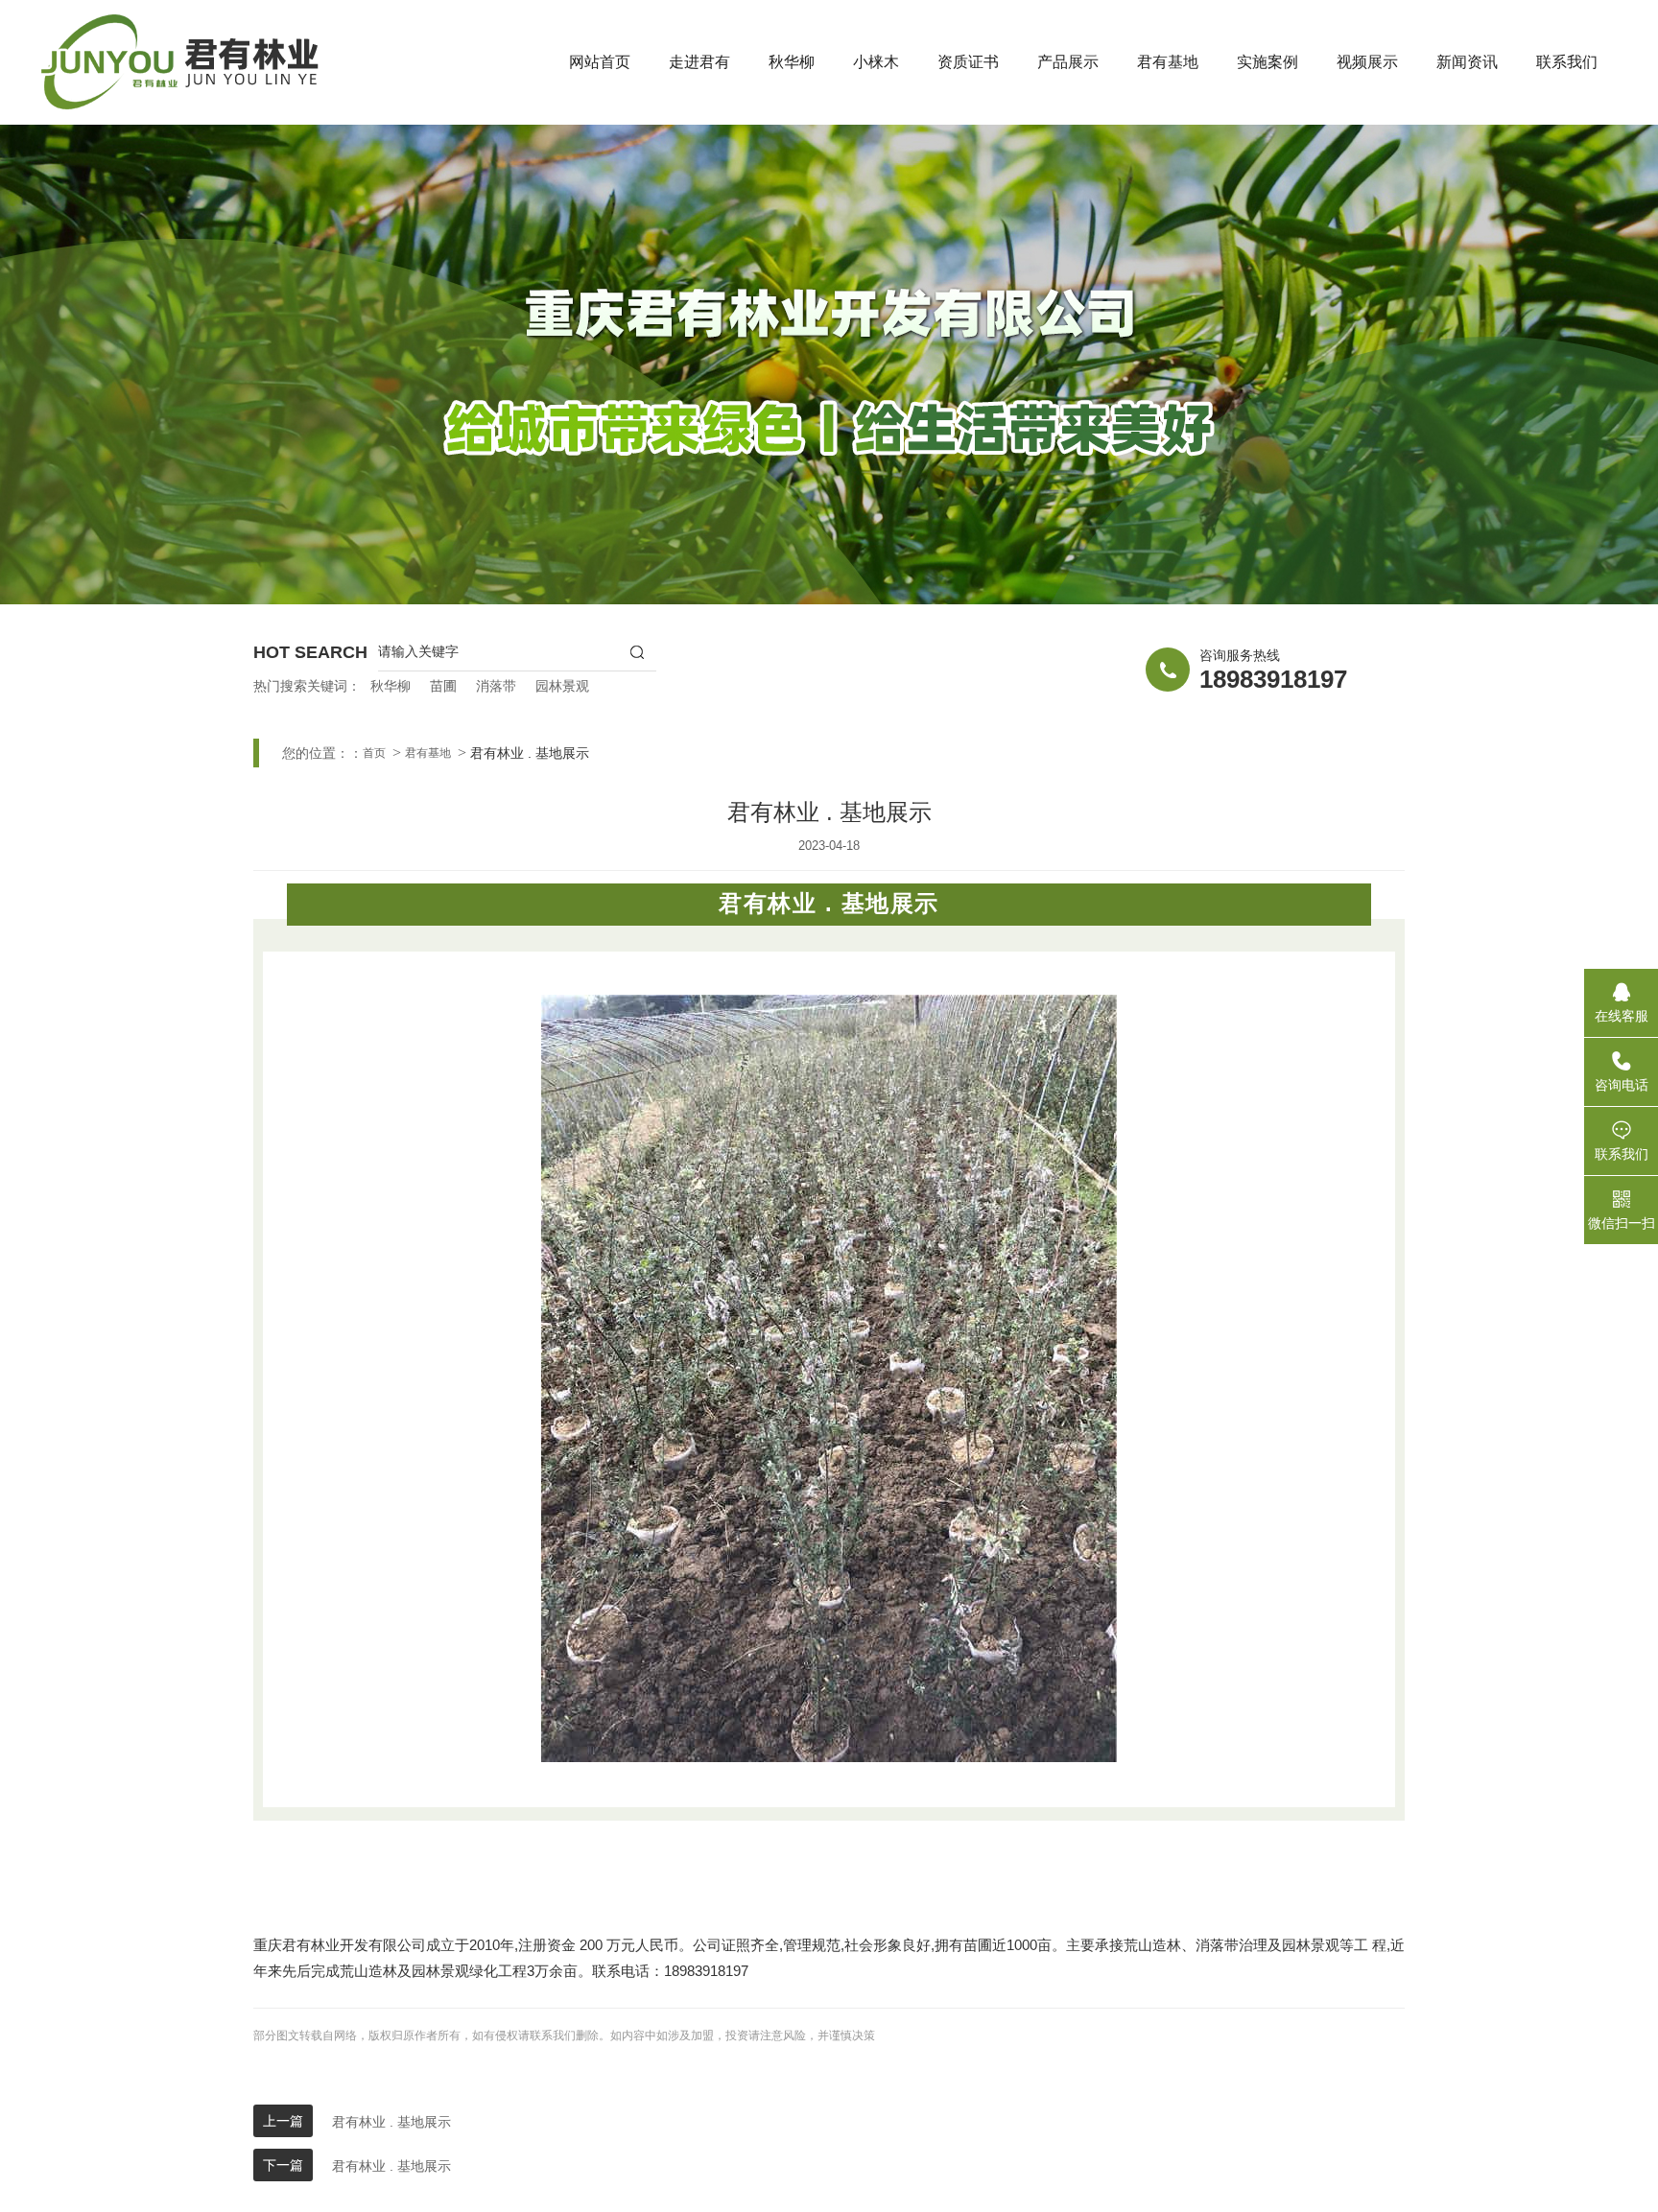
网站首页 (600, 62)
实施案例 (1267, 62)
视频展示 (1367, 62)
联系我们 (1567, 62)
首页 (374, 753)
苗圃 (443, 686)
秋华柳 (792, 62)
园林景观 (562, 686)
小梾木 (876, 62)
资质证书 (968, 62)
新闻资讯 (1467, 62)
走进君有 (699, 62)
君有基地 (1168, 62)
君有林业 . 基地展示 (391, 2122)
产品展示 (1068, 62)
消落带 (496, 686)
